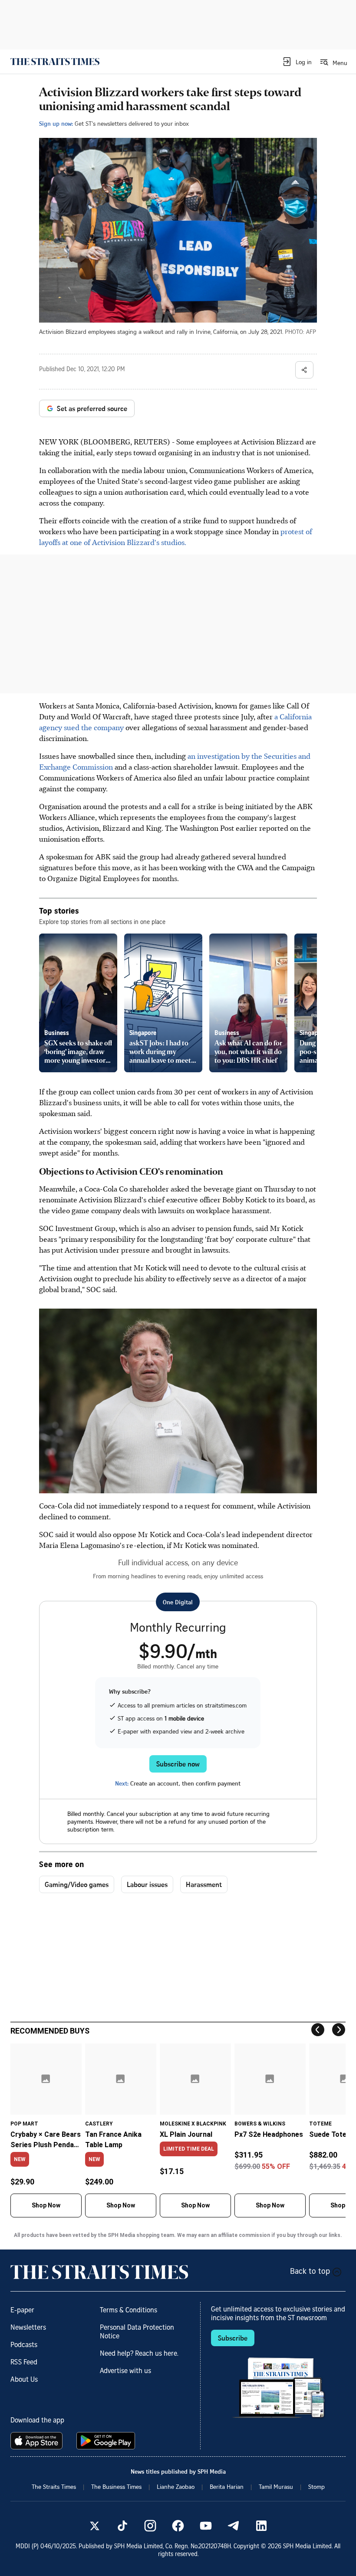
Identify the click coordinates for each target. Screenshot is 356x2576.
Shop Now (46, 2205)
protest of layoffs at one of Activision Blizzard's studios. (176, 537)
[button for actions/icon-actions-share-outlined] (304, 370)
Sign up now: (56, 123)
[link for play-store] (107, 2441)
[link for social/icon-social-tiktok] (122, 2526)
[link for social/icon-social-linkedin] (261, 2526)
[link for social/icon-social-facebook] (178, 2526)
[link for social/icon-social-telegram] (234, 2526)
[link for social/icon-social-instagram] (150, 2526)
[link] (55, 62)
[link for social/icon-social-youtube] (206, 2526)
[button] (297, 62)
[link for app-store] (38, 2441)
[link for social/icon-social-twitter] (95, 2526)
